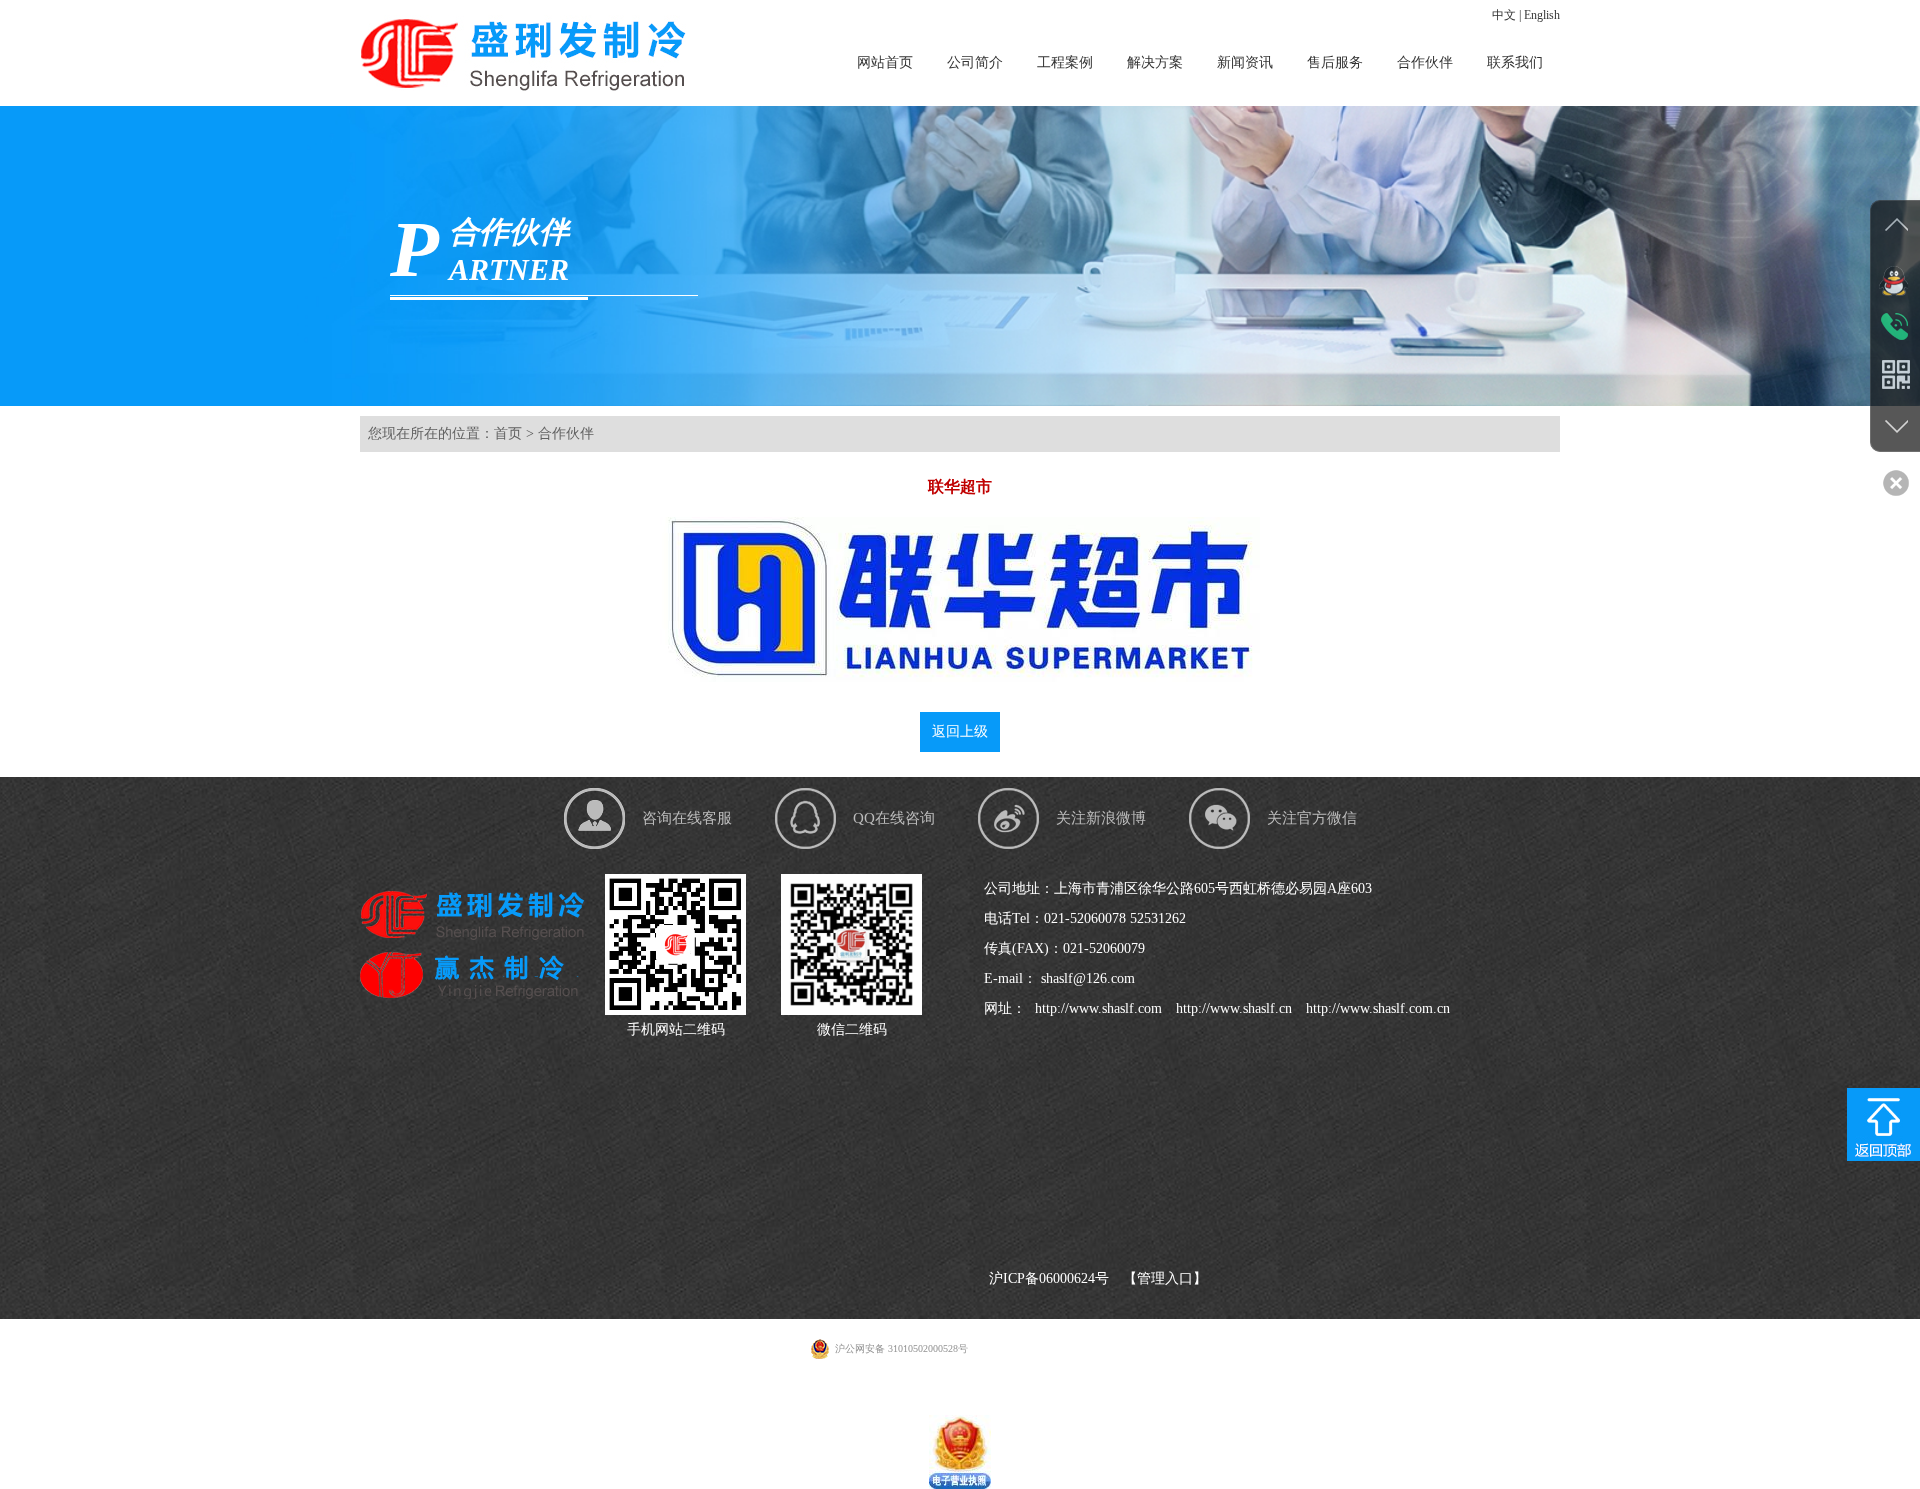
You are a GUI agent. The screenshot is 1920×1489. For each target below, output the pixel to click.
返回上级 (960, 731)
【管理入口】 (1165, 1278)
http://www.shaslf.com (1096, 1008)
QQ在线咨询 (894, 818)
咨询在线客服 (687, 818)
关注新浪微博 (1101, 818)
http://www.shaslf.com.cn (1376, 1008)
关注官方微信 (1312, 818)
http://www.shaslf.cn (1232, 1008)
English (1542, 15)
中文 (1504, 15)
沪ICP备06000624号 (1049, 1278)
